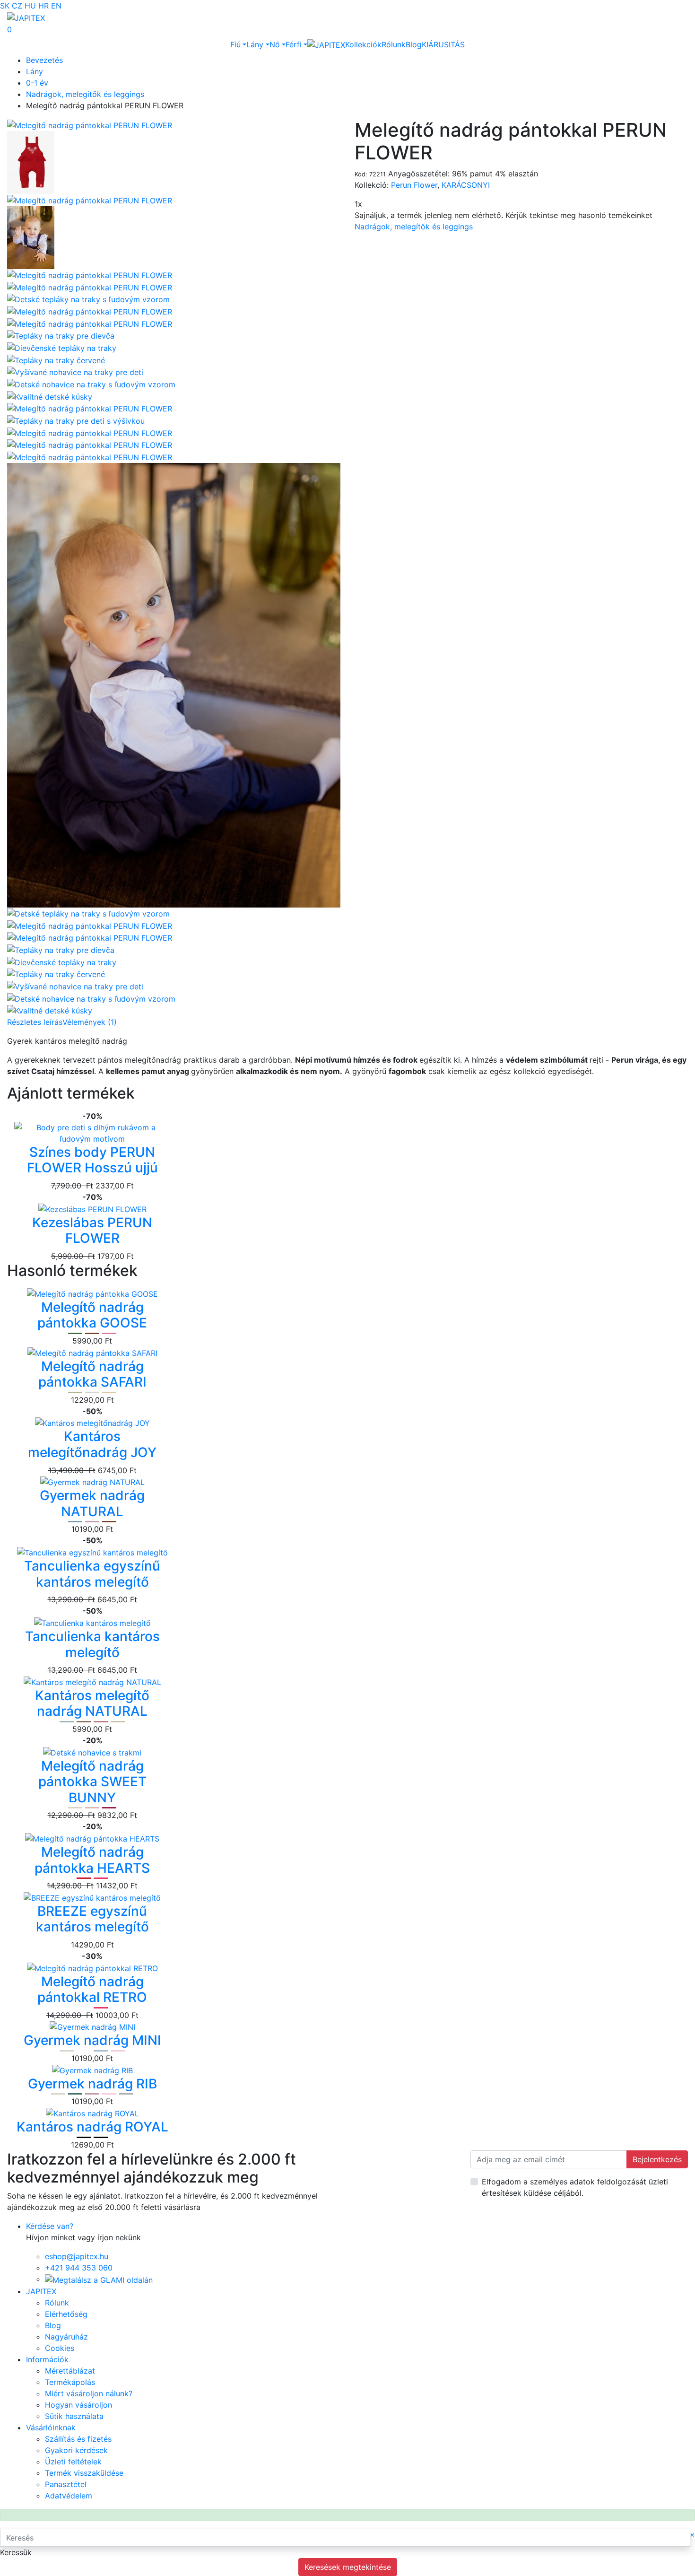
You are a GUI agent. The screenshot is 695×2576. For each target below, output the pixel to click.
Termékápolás (70, 2382)
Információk (47, 2359)
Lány (255, 44)
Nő (275, 44)
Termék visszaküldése (84, 2473)
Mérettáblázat (70, 2371)
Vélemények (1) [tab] (90, 1022)
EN (56, 6)
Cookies (60, 2348)
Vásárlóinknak (51, 2428)
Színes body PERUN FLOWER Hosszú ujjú (92, 1160)
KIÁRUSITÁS (443, 44)
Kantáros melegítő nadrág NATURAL (92, 1703)
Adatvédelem (69, 2496)
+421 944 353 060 (79, 2268)
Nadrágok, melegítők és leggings (85, 94)
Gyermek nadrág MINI (92, 2040)
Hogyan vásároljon (78, 2405)
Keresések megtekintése (348, 2567)
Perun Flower (414, 185)
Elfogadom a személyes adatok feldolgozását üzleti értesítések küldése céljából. (575, 2187)
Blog (414, 44)
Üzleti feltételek (73, 2462)
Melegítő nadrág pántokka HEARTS (92, 1860)
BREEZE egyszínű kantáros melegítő (92, 1919)
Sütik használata (74, 2416)
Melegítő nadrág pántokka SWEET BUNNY (92, 1782)
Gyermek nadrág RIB (92, 2084)
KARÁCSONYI (466, 185)
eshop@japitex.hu (77, 2256)
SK (5, 6)
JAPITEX (41, 2291)
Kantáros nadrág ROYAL (92, 2127)
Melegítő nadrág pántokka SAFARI (92, 1374)
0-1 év (37, 83)
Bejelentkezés (657, 2159)
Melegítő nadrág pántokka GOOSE (92, 1315)
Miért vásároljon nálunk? (89, 2393)
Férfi (294, 44)
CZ (17, 6)
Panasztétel (66, 2484)
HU (30, 6)
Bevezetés (44, 60)
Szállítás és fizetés (78, 2439)
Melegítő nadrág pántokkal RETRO (92, 1990)
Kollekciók (363, 44)
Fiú (235, 44)
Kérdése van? (50, 2226)
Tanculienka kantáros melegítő (92, 1644)
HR (43, 6)
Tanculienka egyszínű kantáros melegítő (92, 1574)
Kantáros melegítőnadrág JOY (92, 1444)
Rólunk (394, 44)
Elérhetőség (66, 2314)
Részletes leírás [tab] (35, 1022)
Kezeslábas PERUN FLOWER (92, 1231)
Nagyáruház (66, 2337)
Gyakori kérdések (76, 2450)
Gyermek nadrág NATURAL (92, 1503)
